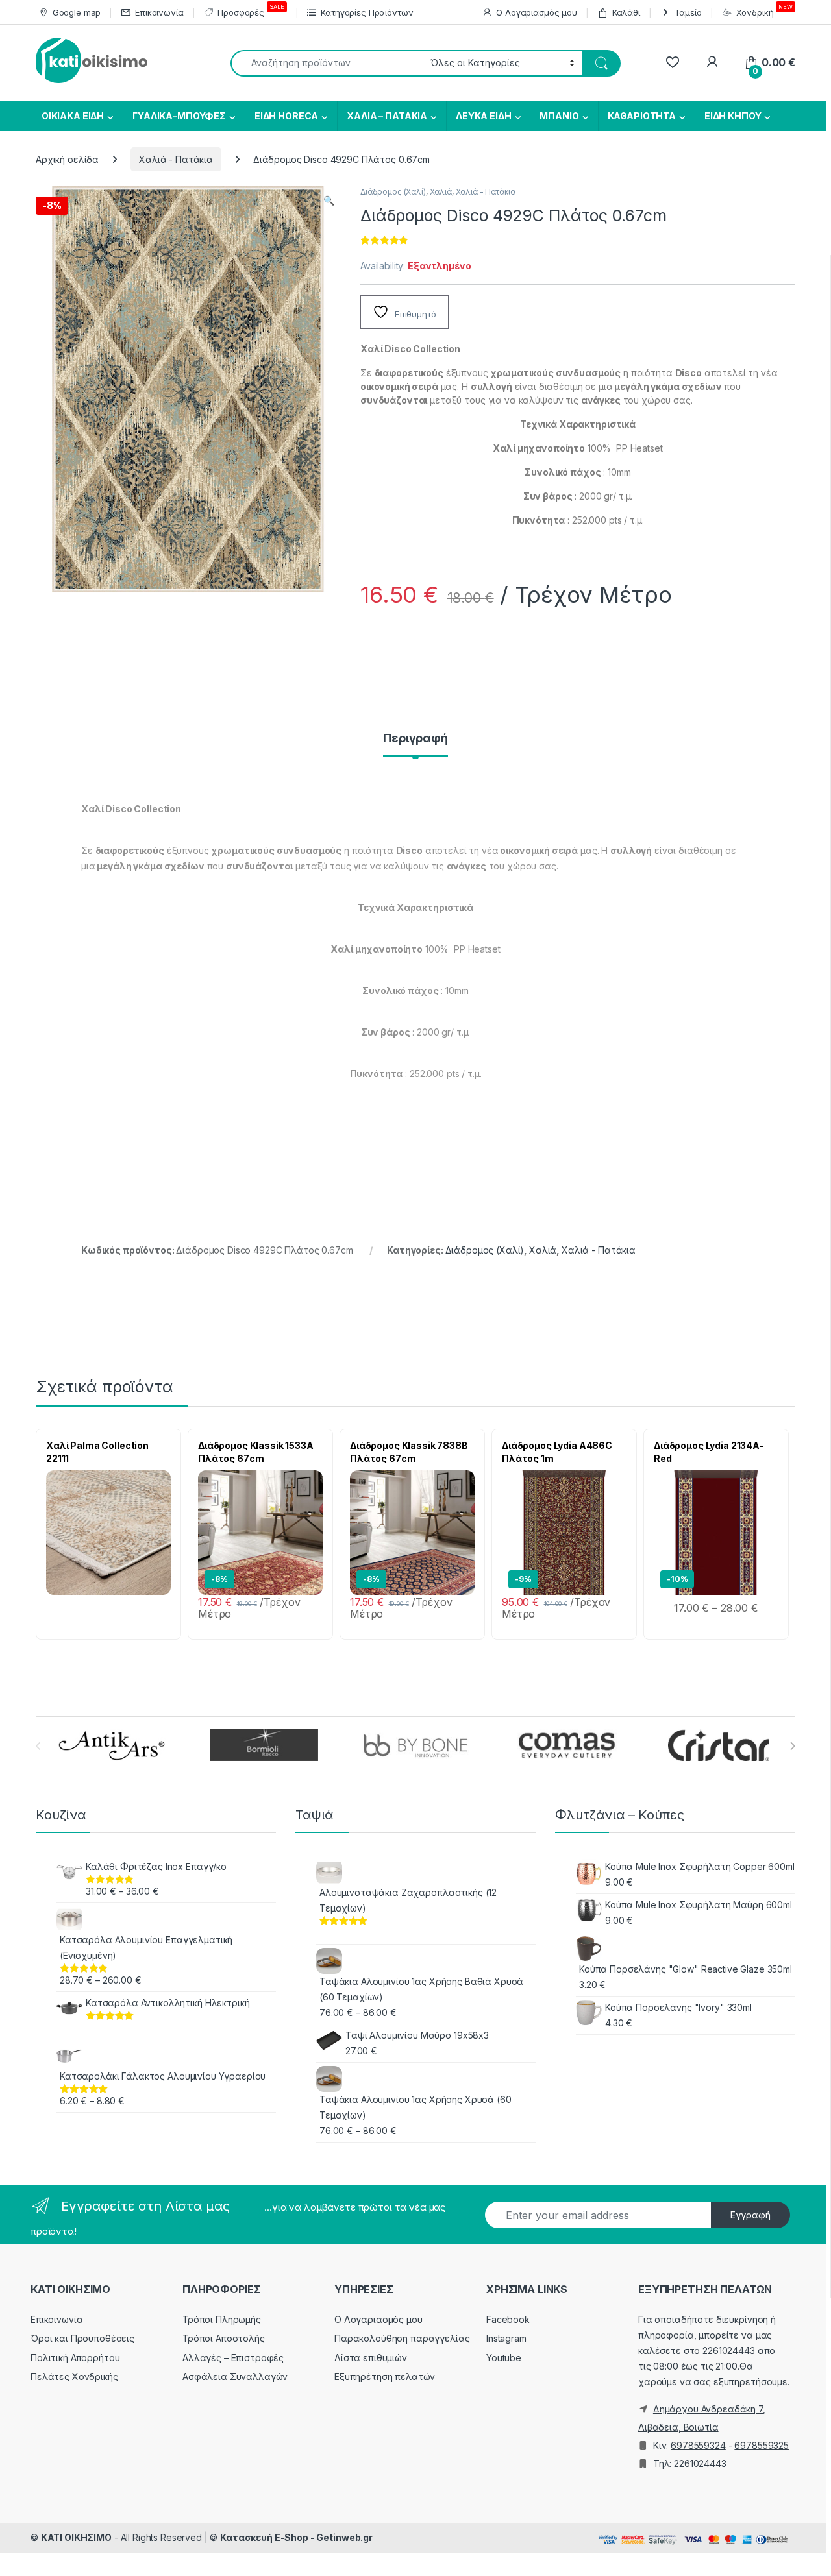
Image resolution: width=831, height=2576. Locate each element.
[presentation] (792, 1746)
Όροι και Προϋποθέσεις (82, 2338)
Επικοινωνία (159, 12)
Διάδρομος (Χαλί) (393, 192)
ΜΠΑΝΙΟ (559, 116)
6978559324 (698, 2445)
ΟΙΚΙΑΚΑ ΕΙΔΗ (72, 116)
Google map (77, 12)
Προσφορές (251, 10)
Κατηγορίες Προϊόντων (367, 12)
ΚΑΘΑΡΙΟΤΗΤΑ (642, 116)
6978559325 (762, 2445)
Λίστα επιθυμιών (371, 2358)
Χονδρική (764, 10)
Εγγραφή (750, 2215)
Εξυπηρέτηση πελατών (385, 2376)
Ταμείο (688, 12)
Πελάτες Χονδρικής (74, 2376)
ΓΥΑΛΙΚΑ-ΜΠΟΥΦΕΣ (179, 116)
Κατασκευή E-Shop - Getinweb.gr (296, 2537)
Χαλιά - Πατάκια (176, 159)
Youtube (504, 2358)
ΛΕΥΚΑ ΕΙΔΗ (484, 116)
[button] (329, 200)
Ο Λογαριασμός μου (537, 12)
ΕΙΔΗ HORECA (286, 116)
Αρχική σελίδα (67, 159)
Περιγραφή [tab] (415, 739)
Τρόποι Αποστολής (224, 2338)
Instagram (506, 2338)
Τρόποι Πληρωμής (222, 2319)
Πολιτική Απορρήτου (75, 2358)
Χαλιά (441, 192)
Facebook (508, 2319)
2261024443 (729, 2351)
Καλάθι (626, 12)
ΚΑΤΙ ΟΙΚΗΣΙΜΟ (76, 2537)
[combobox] (327, 63)
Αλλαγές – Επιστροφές (233, 2358)
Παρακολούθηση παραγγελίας (402, 2338)
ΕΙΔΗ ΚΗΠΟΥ (733, 116)
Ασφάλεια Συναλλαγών (235, 2376)
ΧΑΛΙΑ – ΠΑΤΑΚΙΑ (387, 116)
